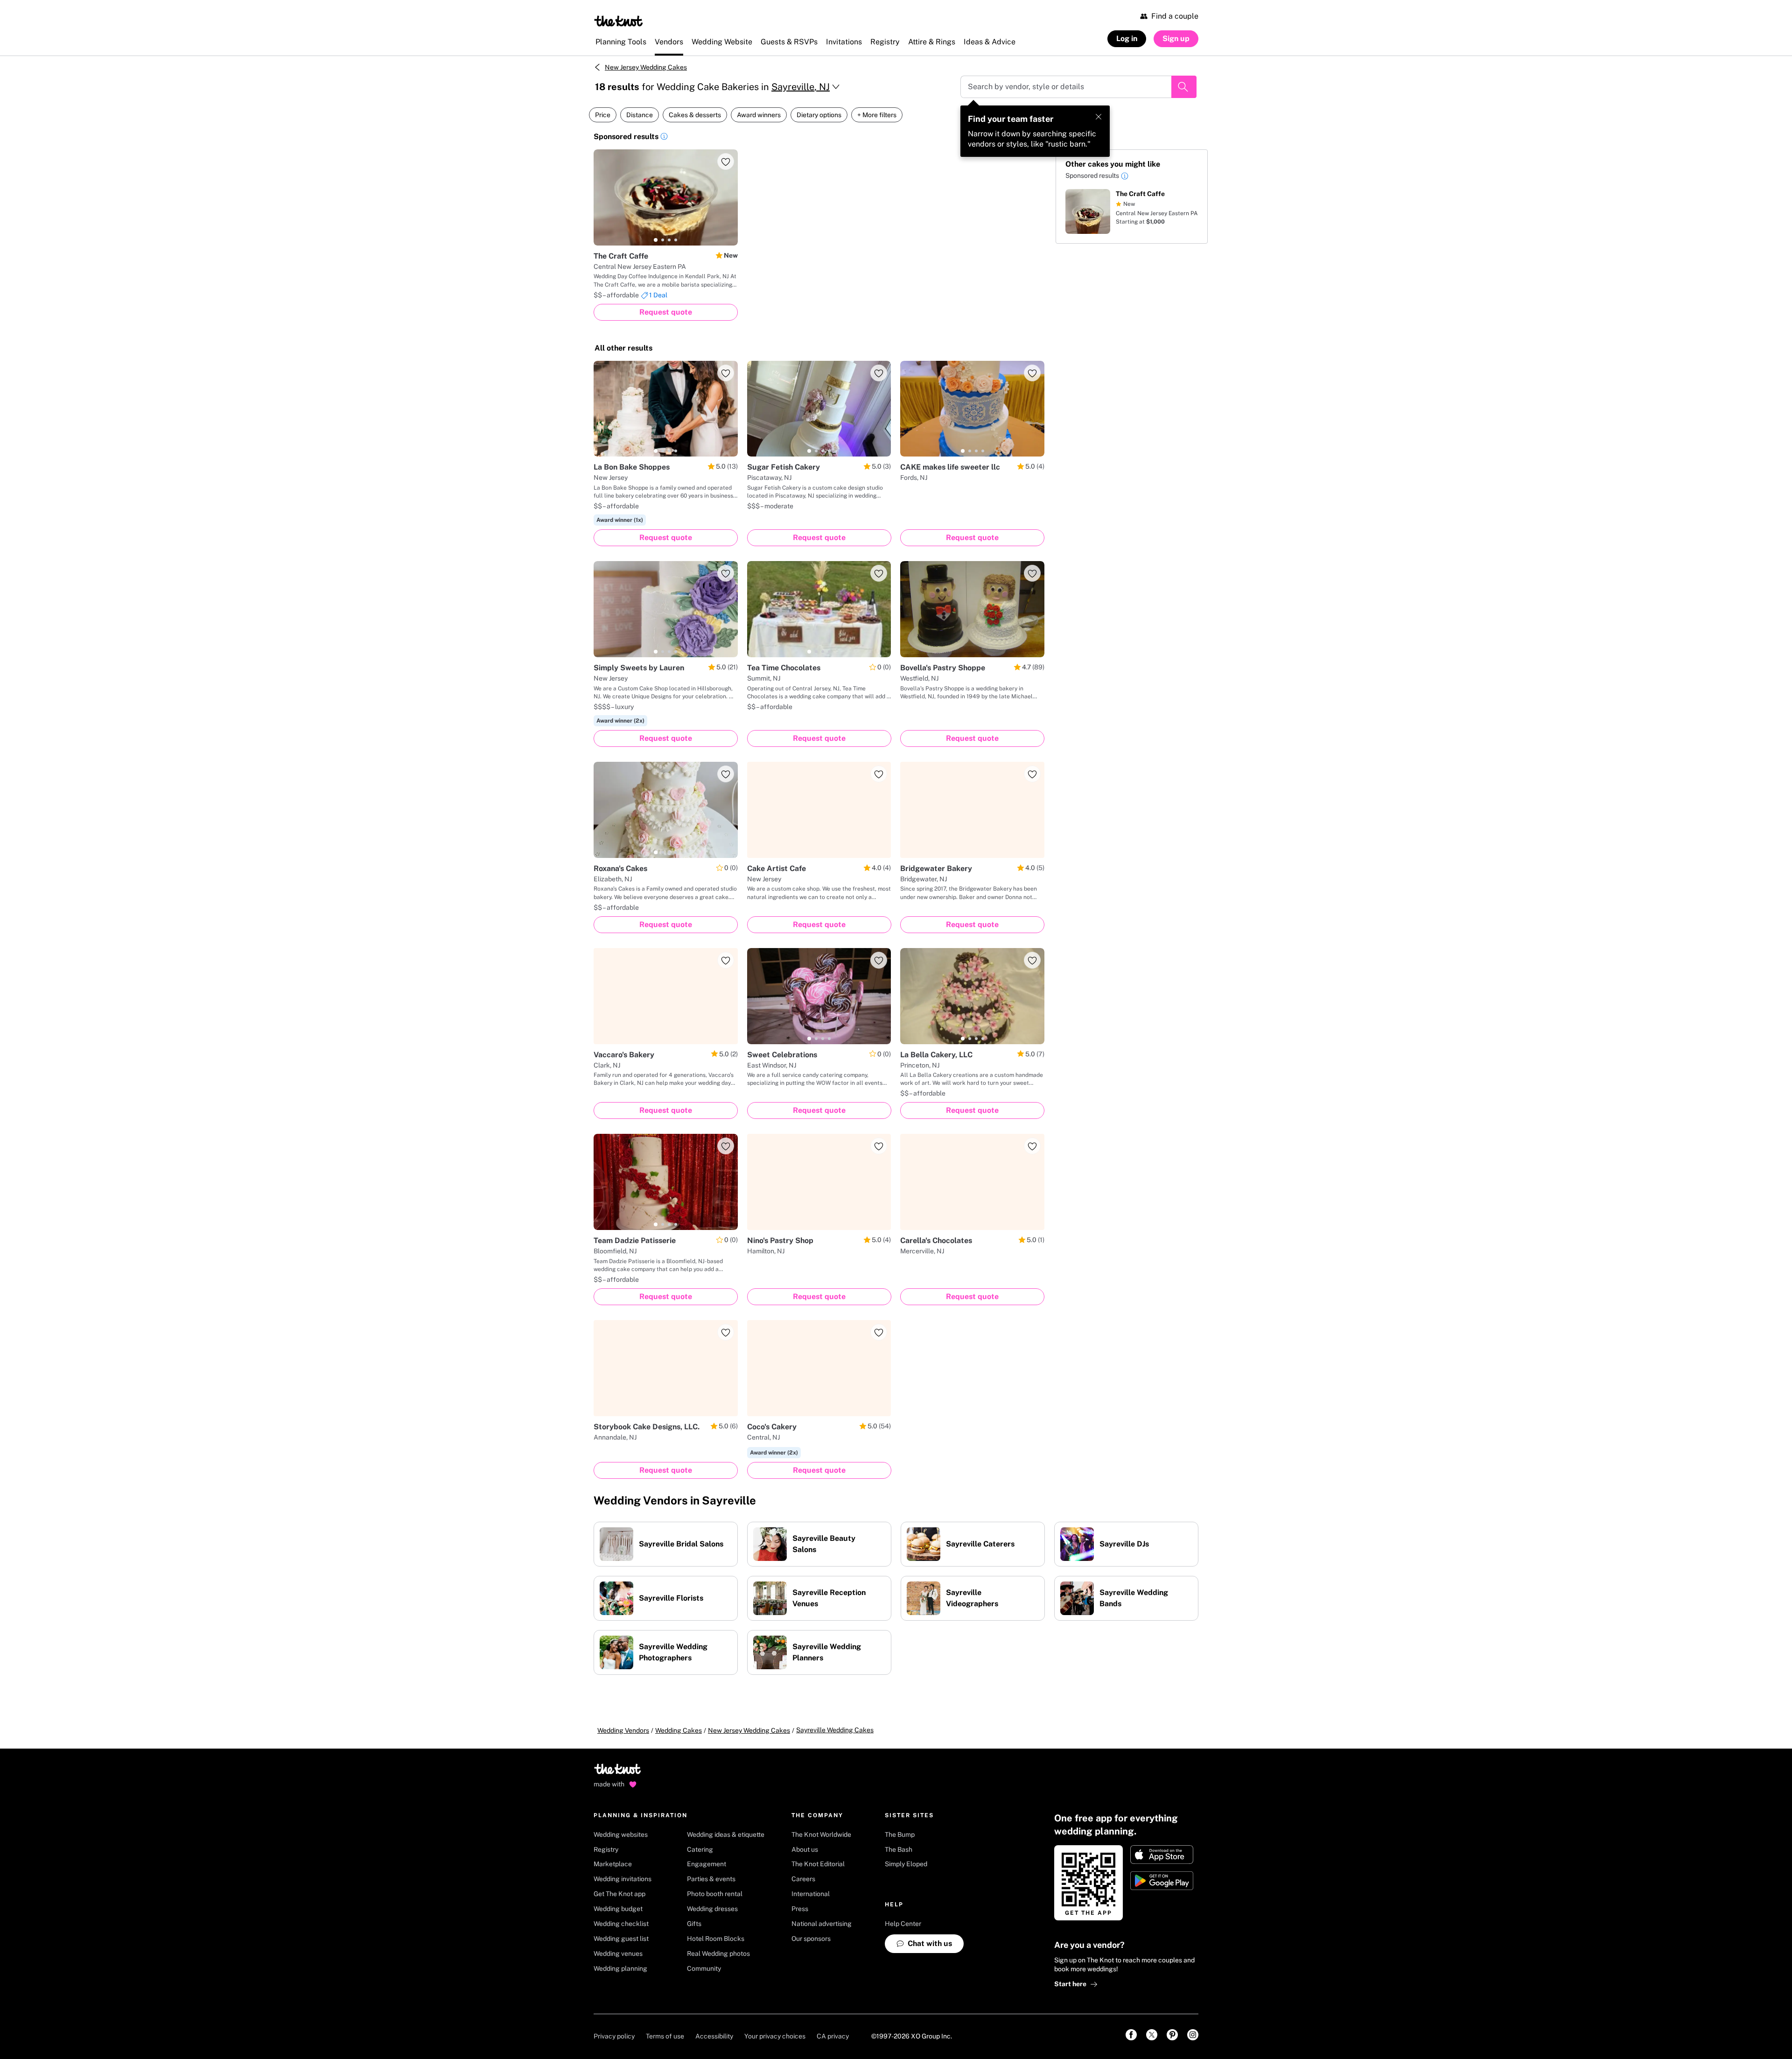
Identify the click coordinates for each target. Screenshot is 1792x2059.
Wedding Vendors (623, 1730)
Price (603, 115)
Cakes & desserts (695, 115)
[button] (664, 138)
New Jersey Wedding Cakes (646, 67)
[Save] (726, 162)
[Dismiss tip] (1099, 117)
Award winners (759, 115)
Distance (640, 115)
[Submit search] (1184, 87)
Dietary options (819, 115)
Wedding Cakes (679, 1730)
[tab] (656, 240)
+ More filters (877, 115)
